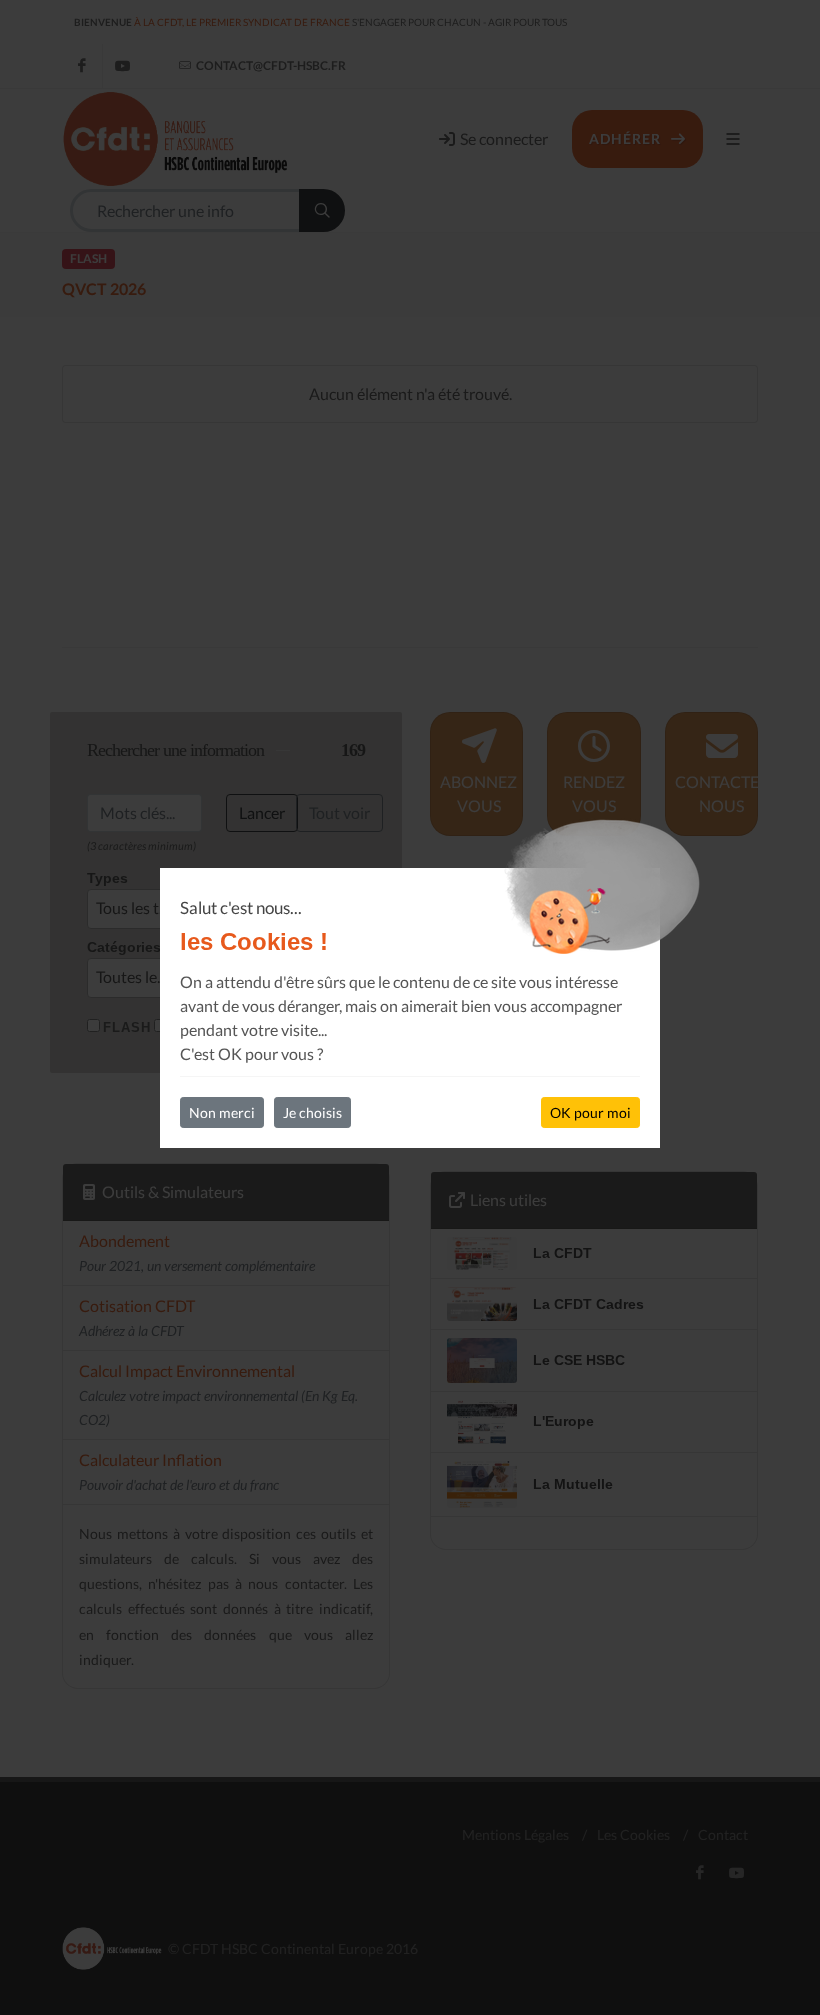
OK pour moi (590, 1112)
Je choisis (312, 1112)
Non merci (222, 1112)
